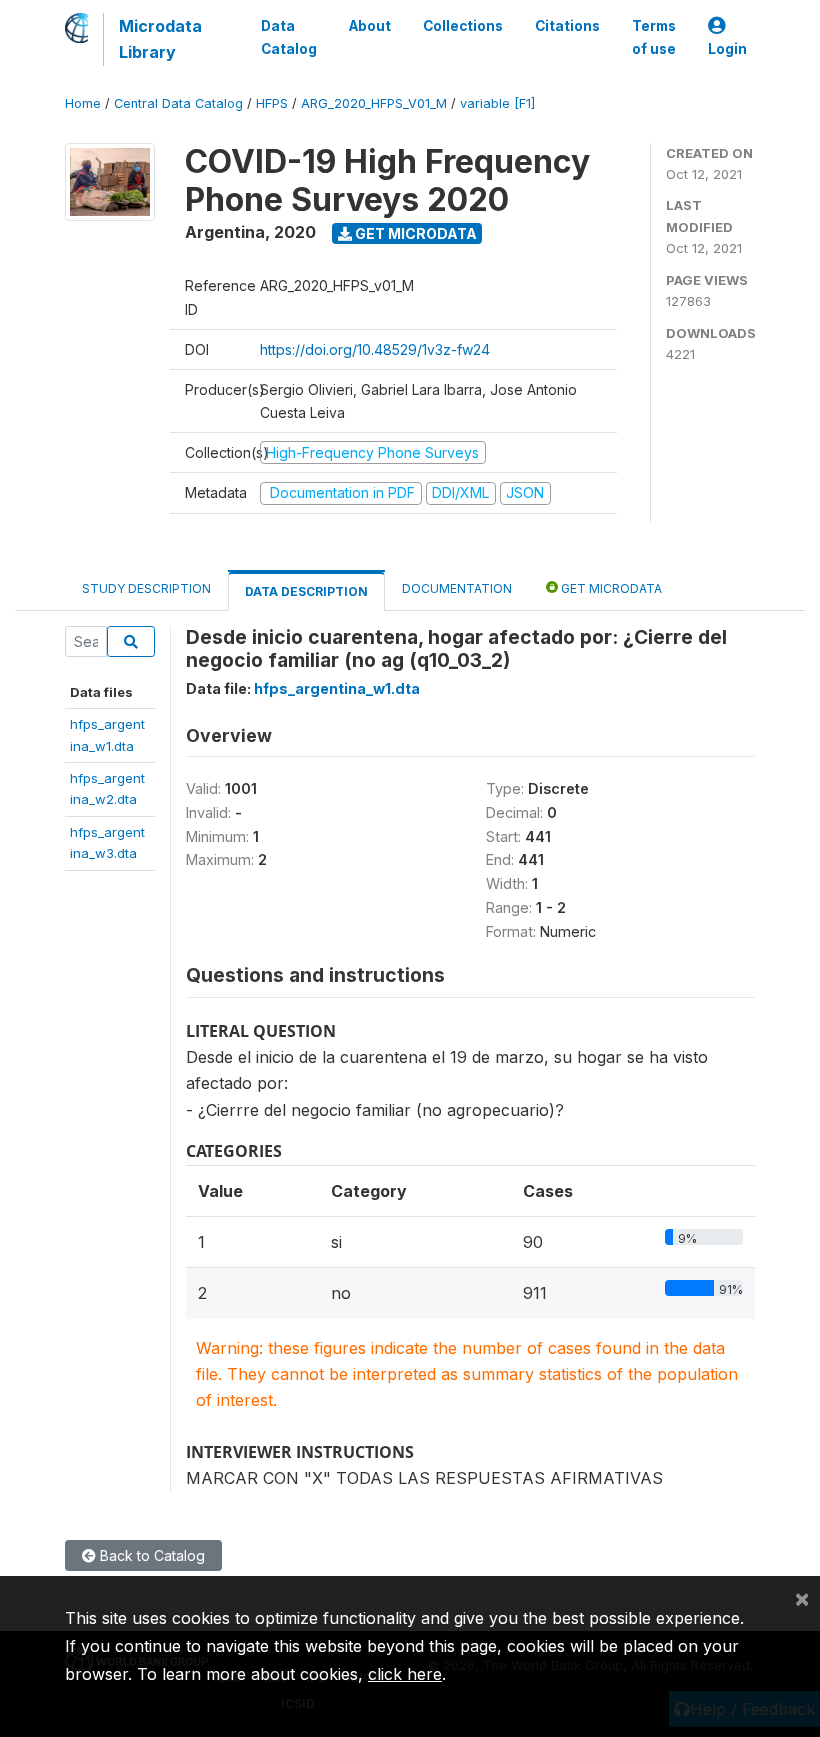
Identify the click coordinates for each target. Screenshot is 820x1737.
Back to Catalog (150, 1555)
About (370, 26)
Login (727, 49)
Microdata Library (160, 39)
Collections (463, 26)
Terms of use (654, 37)
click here (405, 1674)
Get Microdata (414, 233)
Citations (567, 26)
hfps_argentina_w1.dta (337, 688)
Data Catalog (289, 37)
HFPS (272, 103)
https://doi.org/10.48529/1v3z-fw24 (375, 349)
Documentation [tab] (457, 588)
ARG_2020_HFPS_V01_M (374, 103)
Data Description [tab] (306, 591)
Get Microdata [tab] (610, 588)
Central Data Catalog (178, 103)
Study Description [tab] (146, 588)
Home (83, 103)
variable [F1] (497, 103)
